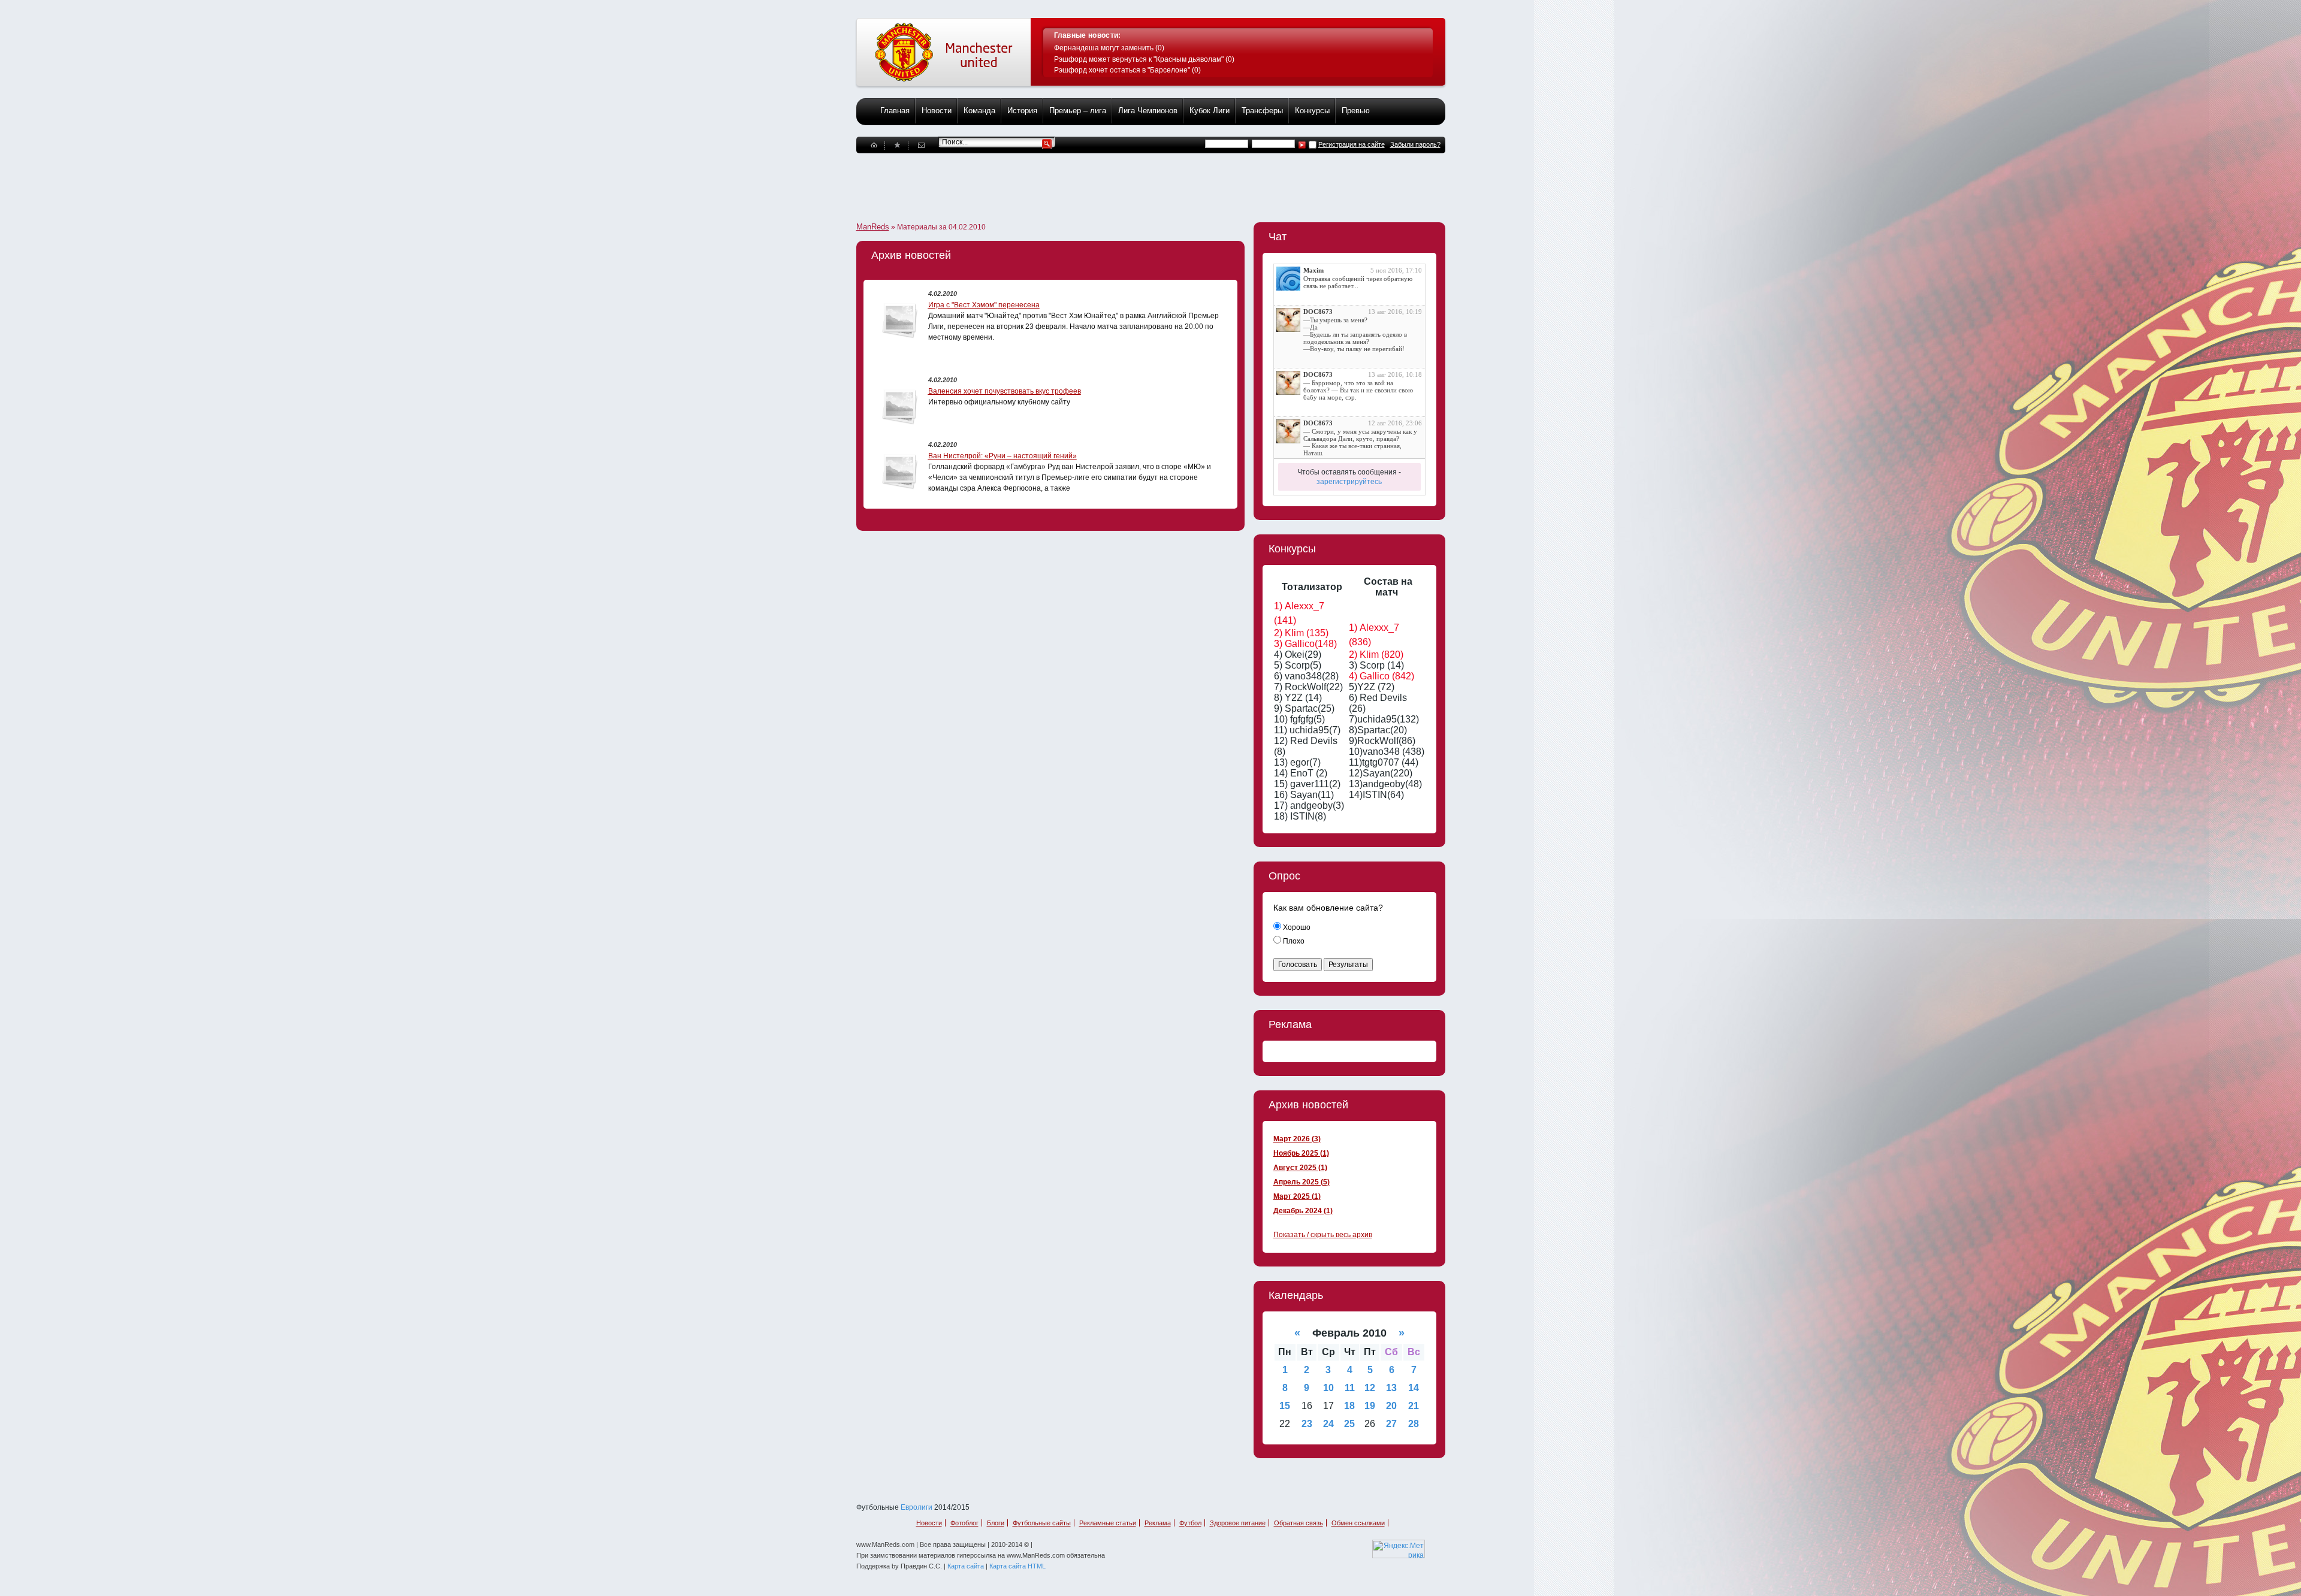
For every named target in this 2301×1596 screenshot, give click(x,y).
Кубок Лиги (1210, 111)
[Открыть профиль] (1288, 279)
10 (1328, 1388)
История (1022, 111)
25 (1349, 1424)
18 (1349, 1406)
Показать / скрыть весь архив (1323, 1235)
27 (1391, 1424)
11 (1350, 1388)
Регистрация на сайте (1352, 144)
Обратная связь (1299, 1523)
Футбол (1190, 1523)
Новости (937, 111)
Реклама (1158, 1523)
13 (1391, 1388)
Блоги (996, 1523)
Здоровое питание (1238, 1523)
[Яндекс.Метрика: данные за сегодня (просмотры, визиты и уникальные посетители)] (1399, 1549)
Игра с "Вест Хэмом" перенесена (984, 305)
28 (1414, 1424)
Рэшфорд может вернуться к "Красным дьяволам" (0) (1144, 59)
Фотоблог (964, 1523)
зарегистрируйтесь (1349, 482)
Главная (895, 111)
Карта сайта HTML (1017, 1566)
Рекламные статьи (1108, 1523)
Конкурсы (1312, 111)
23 (1307, 1424)
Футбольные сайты (1042, 1523)
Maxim (1313, 270)
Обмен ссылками (1358, 1523)
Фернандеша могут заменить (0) (1109, 48)
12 (1370, 1388)
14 (1414, 1388)
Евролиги (917, 1507)
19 (1370, 1406)
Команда (979, 111)
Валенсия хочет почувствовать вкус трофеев (1005, 391)
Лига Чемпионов (1148, 111)
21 (1414, 1406)
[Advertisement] (1074, 180)
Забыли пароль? (1415, 144)
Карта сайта (966, 1566)
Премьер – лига (1078, 111)
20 (1391, 1406)
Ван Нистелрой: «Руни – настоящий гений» (1002, 456)
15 (1285, 1406)
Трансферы (1262, 111)
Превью (1356, 111)
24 (1328, 1424)
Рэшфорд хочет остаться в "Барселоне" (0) (1127, 70)
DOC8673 (1318, 312)
